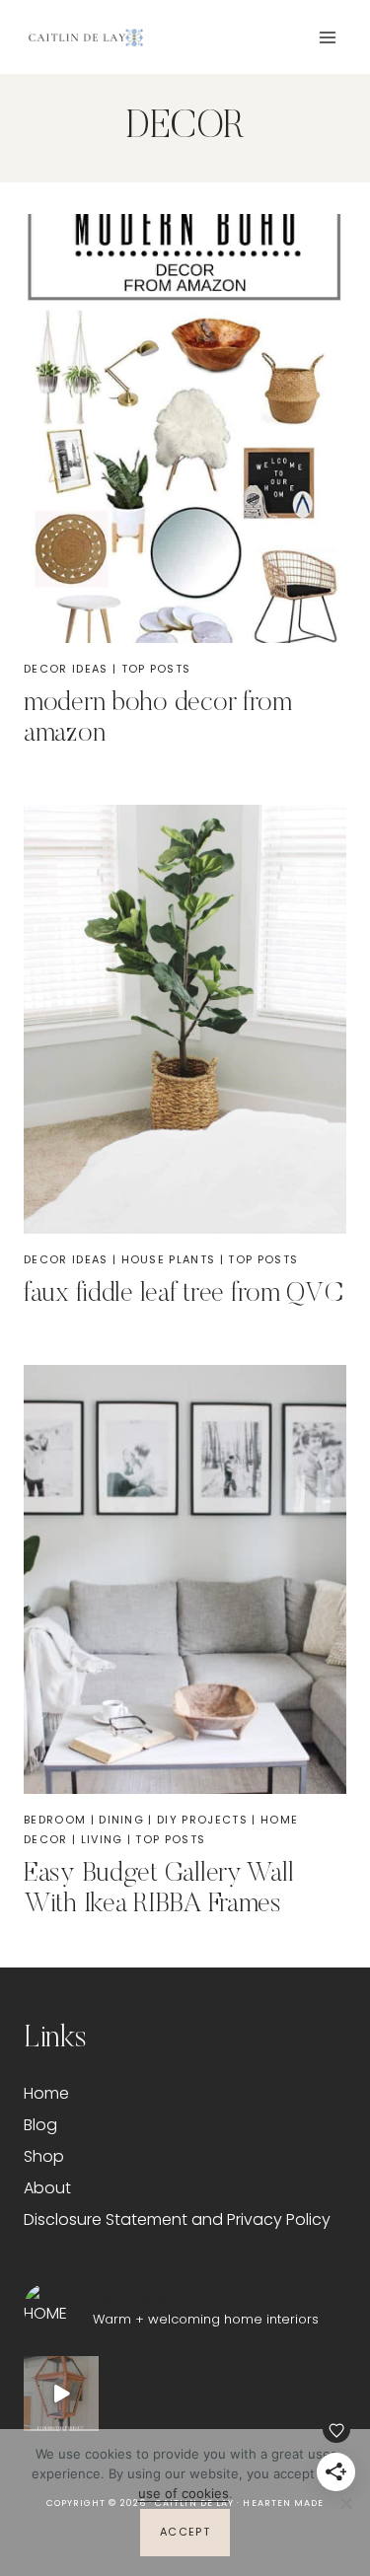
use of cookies (184, 2493)
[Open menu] (327, 37)
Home (46, 2093)
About (47, 2188)
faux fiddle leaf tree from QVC (184, 1294)
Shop (44, 2156)
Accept (185, 2532)
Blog (40, 2125)
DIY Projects (202, 1820)
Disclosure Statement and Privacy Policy (177, 2219)
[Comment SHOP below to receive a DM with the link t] (61, 2394)
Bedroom (55, 1820)
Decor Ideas (66, 669)
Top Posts (156, 669)
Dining (121, 1820)
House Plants (169, 1259)
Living (102, 1839)
